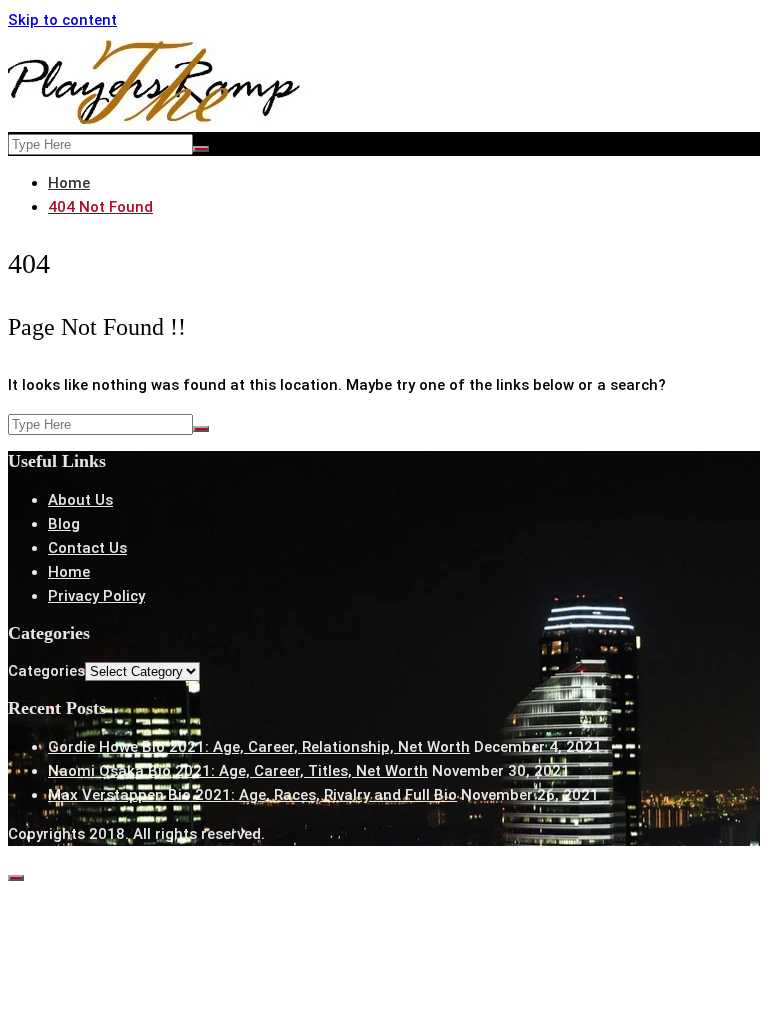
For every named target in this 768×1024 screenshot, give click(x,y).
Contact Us (87, 548)
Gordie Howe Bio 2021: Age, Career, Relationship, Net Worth (259, 747)
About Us (80, 500)
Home (69, 572)
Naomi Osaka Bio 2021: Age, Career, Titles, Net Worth (238, 771)
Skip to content (62, 20)
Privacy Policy (96, 596)
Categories (46, 671)
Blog (64, 524)
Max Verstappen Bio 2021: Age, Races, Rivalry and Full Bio (252, 795)
